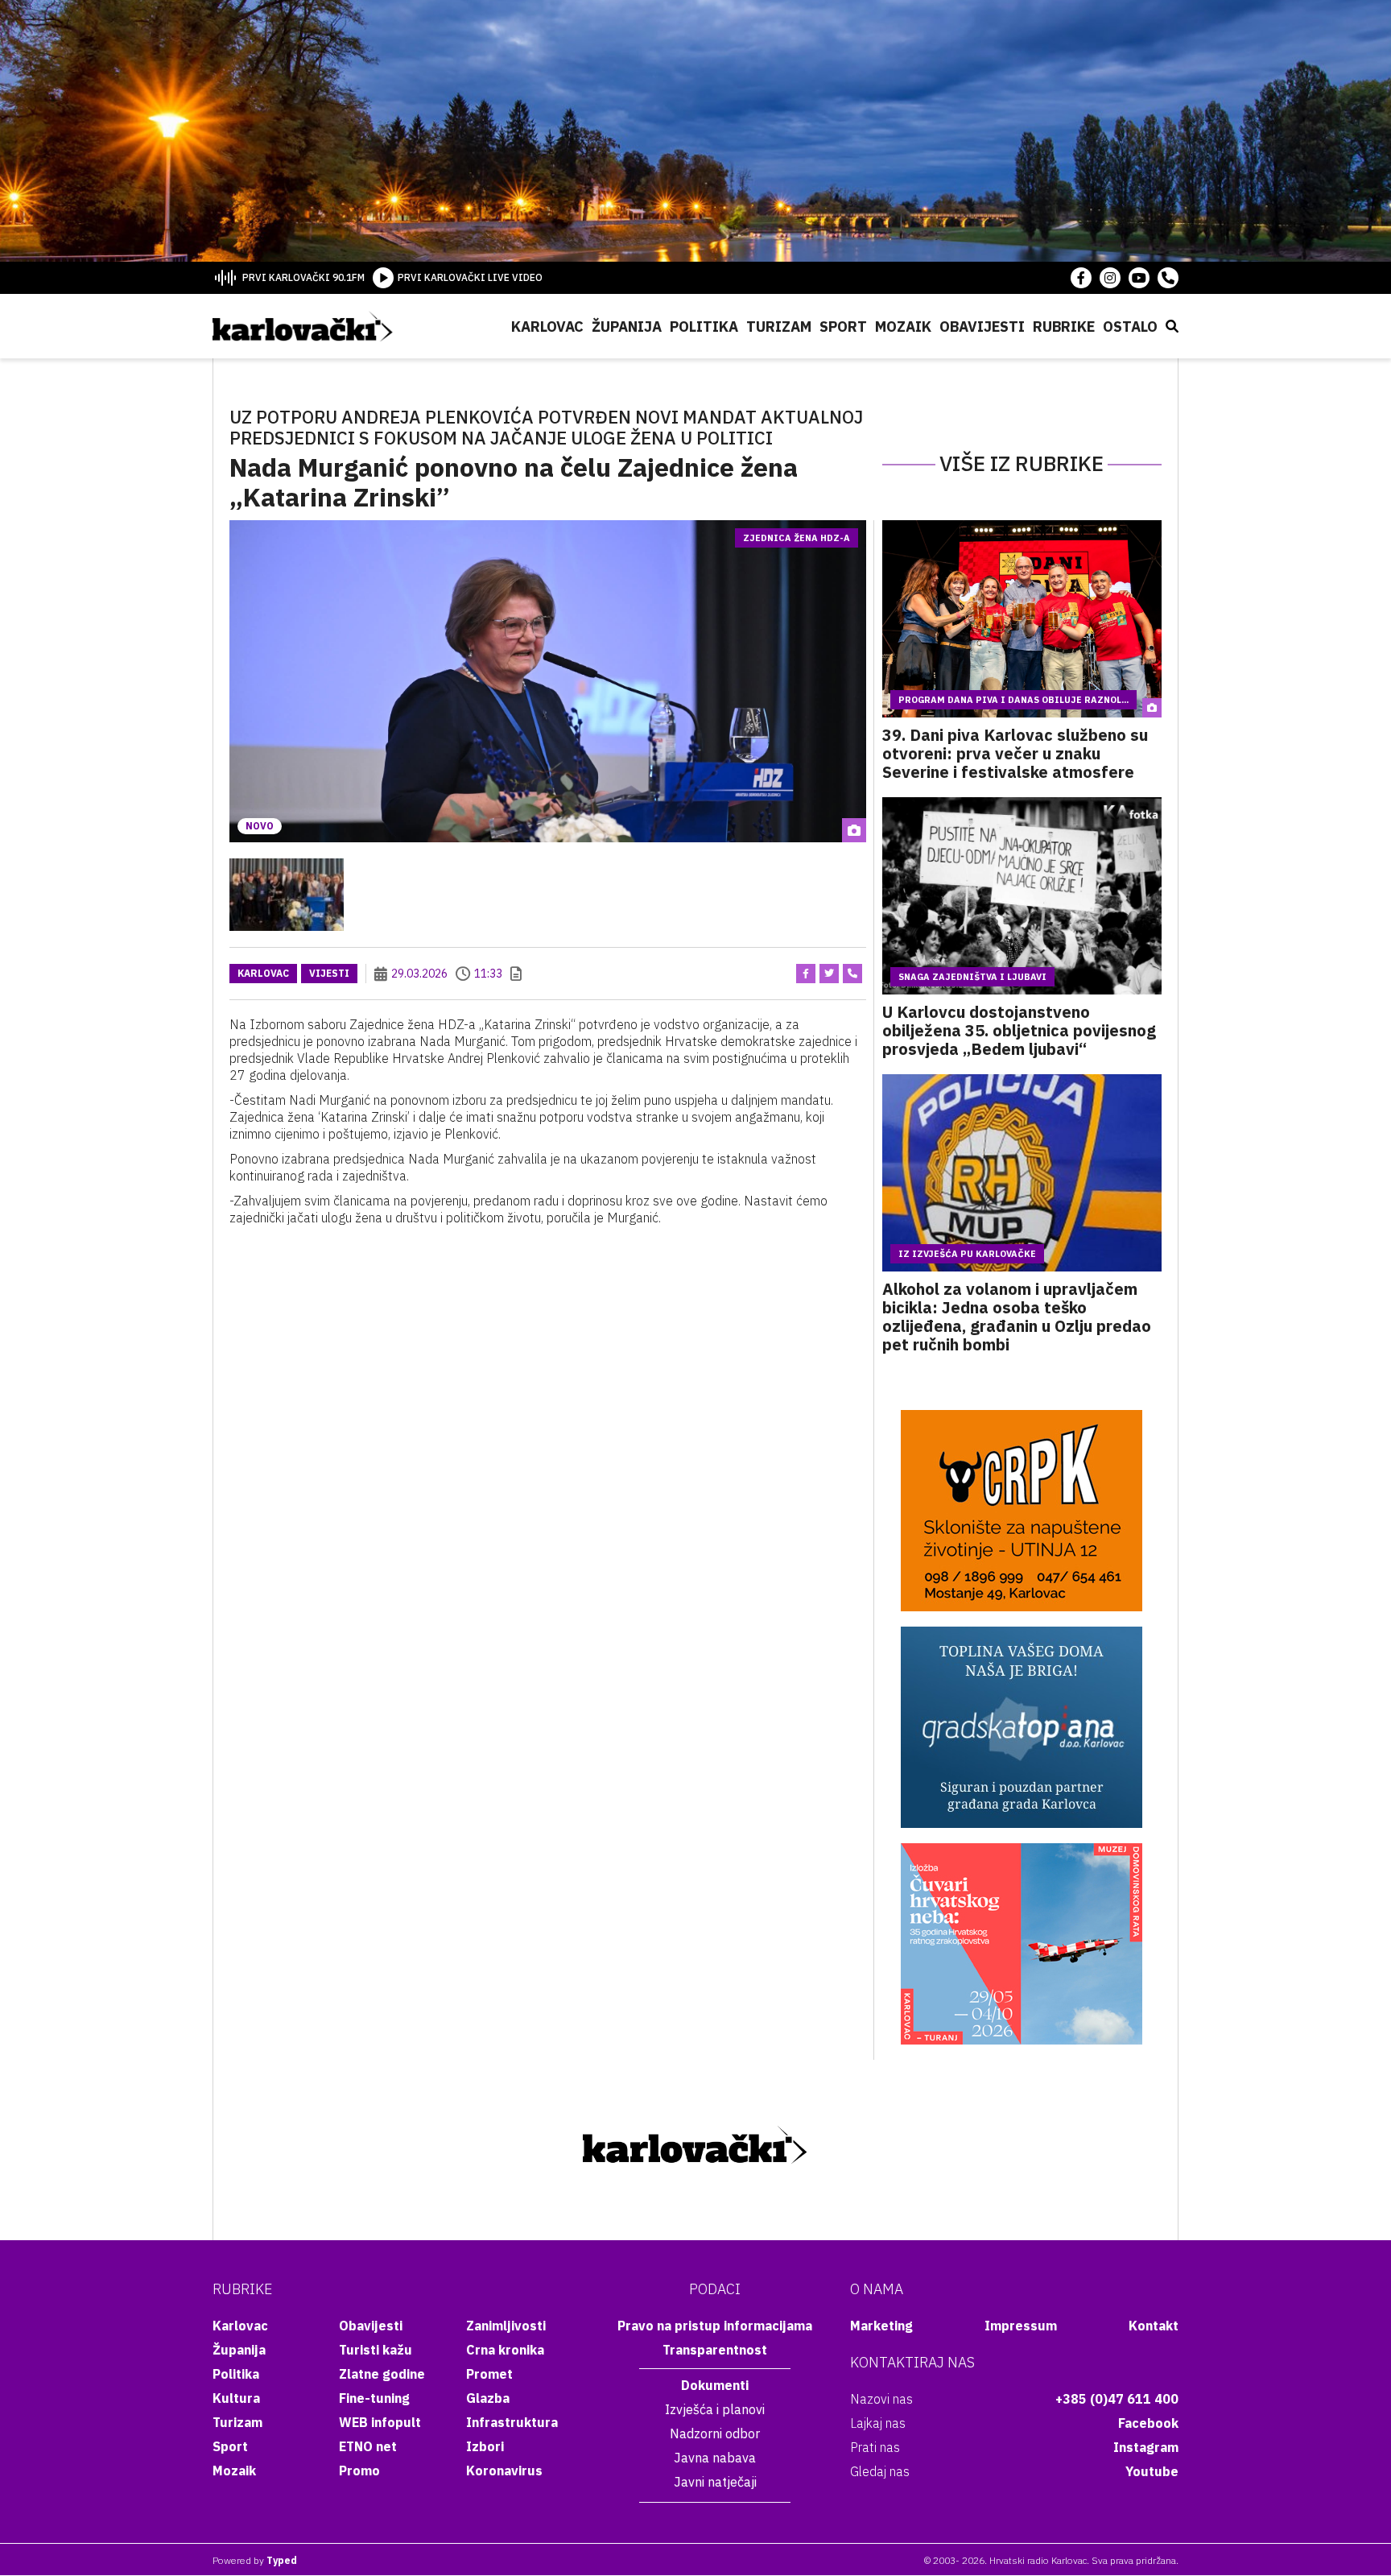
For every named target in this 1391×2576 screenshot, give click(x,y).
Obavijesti (982, 327)
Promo (359, 2471)
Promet (489, 2374)
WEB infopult (380, 2422)
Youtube (1152, 2471)
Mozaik (903, 327)
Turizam (779, 327)
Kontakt (1154, 2326)
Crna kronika (505, 2350)
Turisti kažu (376, 2350)
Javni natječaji (715, 2482)
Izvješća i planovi (715, 2409)
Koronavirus (504, 2471)
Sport (843, 327)
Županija (627, 327)
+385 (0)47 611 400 (1117, 2399)
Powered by (255, 2560)
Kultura (236, 2398)
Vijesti (329, 973)
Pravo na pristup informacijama (715, 2326)
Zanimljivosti (506, 2326)
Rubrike (1064, 327)
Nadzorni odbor (715, 2433)
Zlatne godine (382, 2374)
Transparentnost (715, 2350)
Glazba (488, 2398)
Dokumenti (715, 2385)
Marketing (881, 2326)
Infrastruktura (512, 2422)
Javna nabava (715, 2458)
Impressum (1021, 2326)
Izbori (485, 2446)
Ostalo (1130, 327)
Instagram (1146, 2447)
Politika (704, 327)
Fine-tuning (374, 2398)
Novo (260, 826)
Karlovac (547, 327)
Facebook (1148, 2423)
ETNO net (368, 2446)
